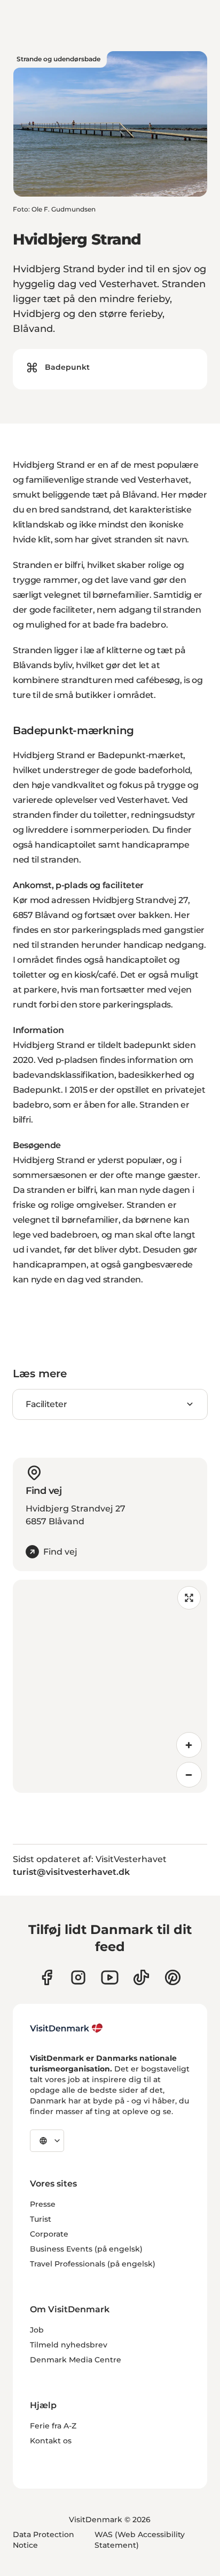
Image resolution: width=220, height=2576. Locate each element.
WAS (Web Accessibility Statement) (140, 2540)
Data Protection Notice (44, 2540)
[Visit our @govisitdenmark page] (141, 1977)
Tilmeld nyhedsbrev (69, 2345)
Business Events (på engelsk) (86, 2249)
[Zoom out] (189, 1775)
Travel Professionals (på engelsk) (93, 2264)
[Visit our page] (78, 1977)
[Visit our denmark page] (47, 1977)
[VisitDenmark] (66, 2028)
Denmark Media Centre (76, 2360)
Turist (41, 2219)
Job (37, 2330)
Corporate (49, 2234)
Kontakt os (51, 2441)
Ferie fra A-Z (53, 2426)
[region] (110, 1686)
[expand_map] (189, 1598)
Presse (43, 2204)
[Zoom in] (189, 1745)
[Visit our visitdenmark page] (110, 1977)
